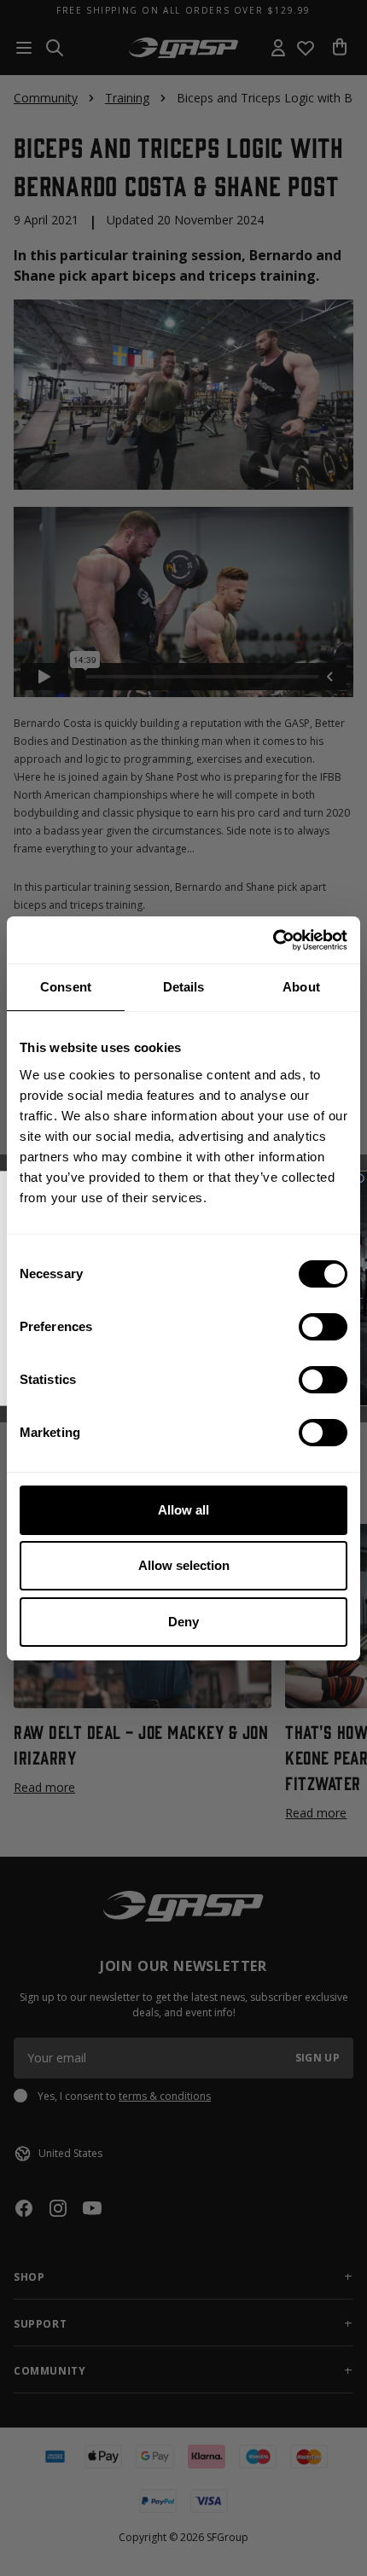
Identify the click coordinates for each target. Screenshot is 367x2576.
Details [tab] (184, 987)
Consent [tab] (66, 987)
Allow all (183, 1510)
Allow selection (184, 1565)
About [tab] (301, 987)
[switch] (323, 1327)
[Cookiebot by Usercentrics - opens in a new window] (273, 940)
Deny (183, 1622)
